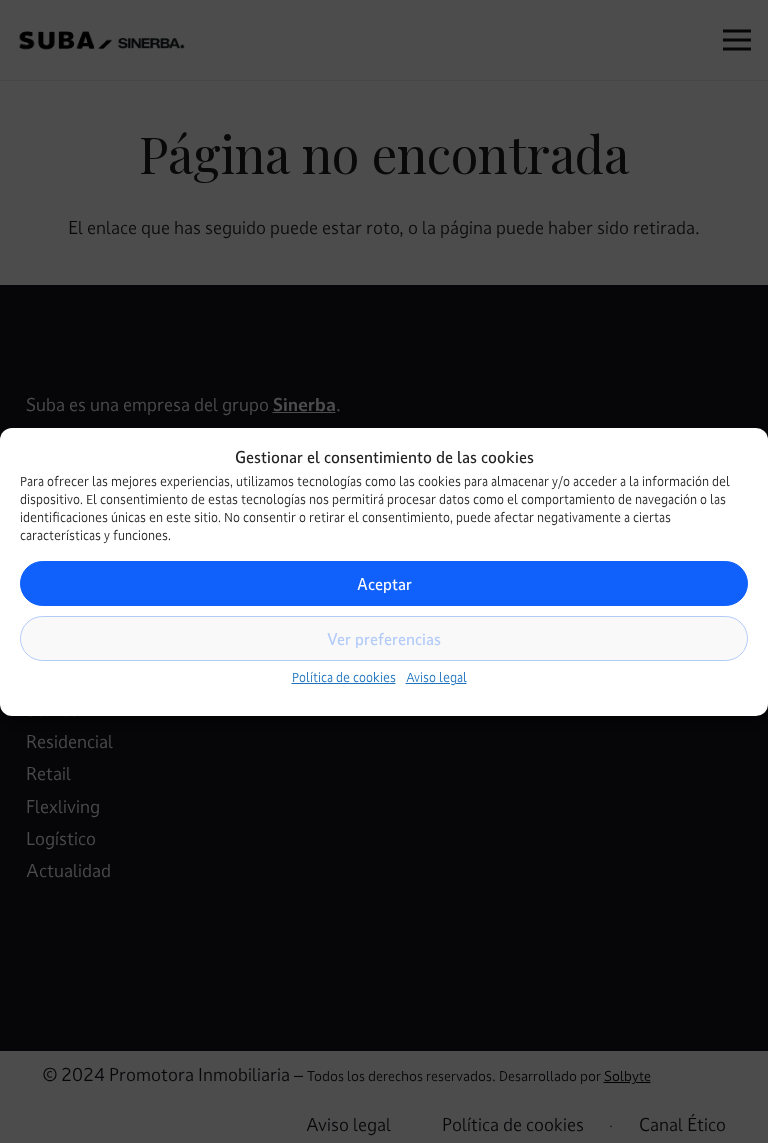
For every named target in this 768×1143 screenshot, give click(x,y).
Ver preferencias (384, 639)
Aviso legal (436, 678)
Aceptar (384, 584)
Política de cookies (344, 678)
